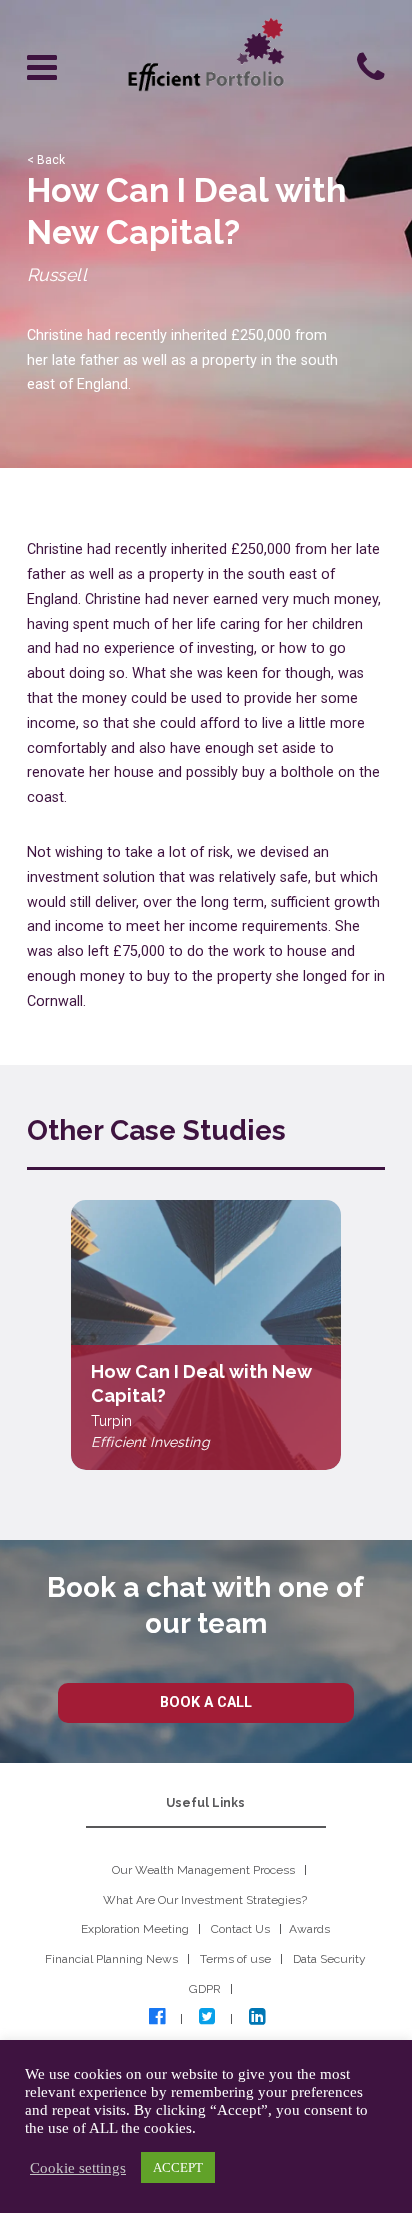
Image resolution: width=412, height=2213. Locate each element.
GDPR (205, 1989)
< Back (46, 160)
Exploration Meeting (135, 1929)
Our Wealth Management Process (203, 1870)
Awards (309, 1929)
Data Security (329, 1959)
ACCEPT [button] (178, 2167)
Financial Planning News (111, 1959)
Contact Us (240, 1929)
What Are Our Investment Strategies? (205, 1900)
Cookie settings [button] (78, 2168)
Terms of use (235, 1959)
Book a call (206, 1702)
